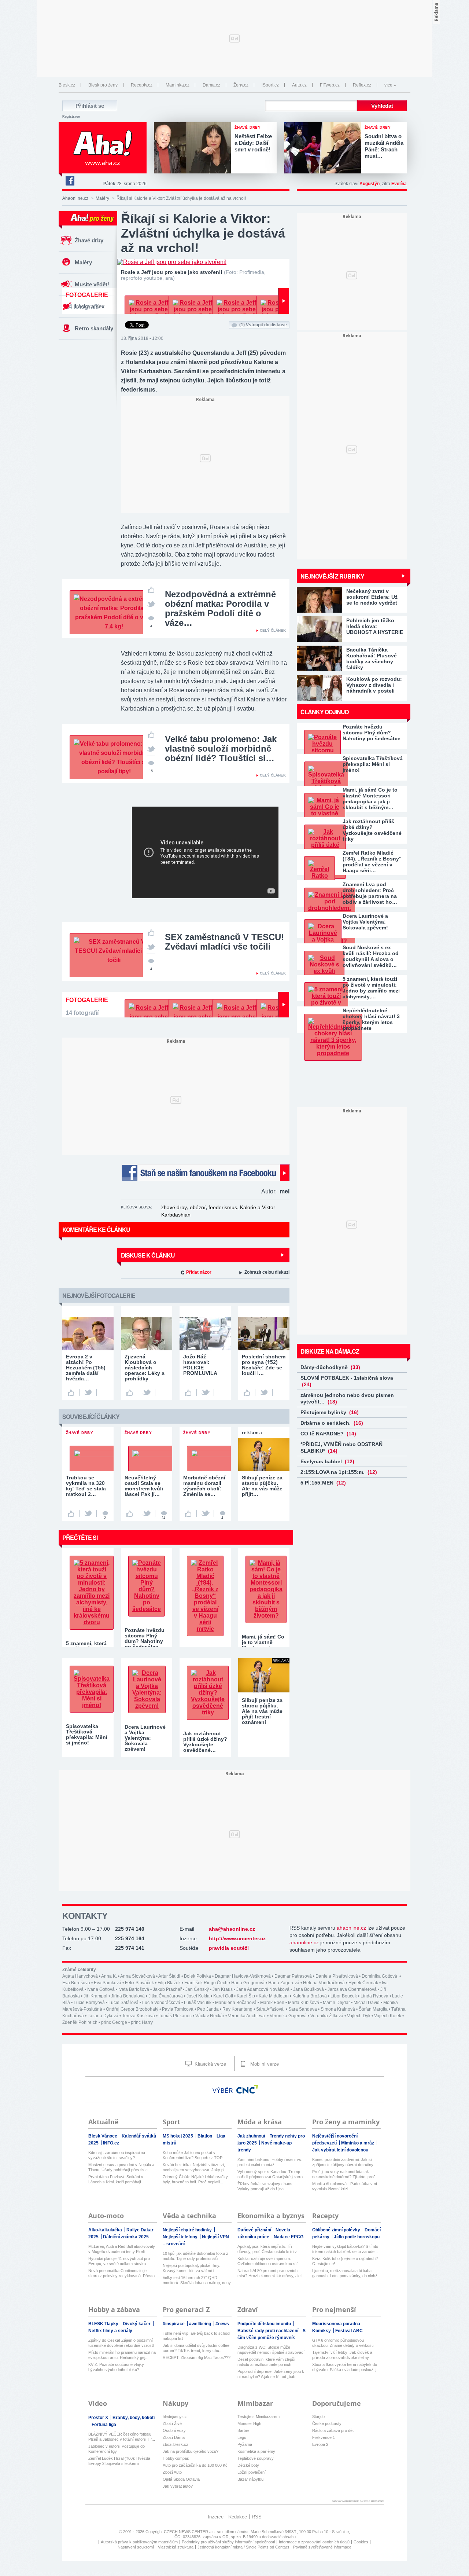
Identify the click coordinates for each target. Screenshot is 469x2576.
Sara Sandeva (303, 2009)
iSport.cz (270, 85)
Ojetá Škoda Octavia (181, 2479)
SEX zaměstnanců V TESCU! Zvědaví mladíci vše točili (224, 942)
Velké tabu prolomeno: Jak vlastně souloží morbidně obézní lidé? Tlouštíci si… (221, 748)
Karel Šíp (246, 1996)
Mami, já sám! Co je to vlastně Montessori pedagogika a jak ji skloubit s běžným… (370, 799)
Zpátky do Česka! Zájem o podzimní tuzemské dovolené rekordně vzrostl (121, 2343)
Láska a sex (90, 306)
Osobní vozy (174, 2430)
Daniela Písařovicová (337, 1976)
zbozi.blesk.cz (176, 2444)
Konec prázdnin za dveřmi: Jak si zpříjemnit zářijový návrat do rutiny (343, 2162)
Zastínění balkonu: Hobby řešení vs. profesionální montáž (270, 2162)
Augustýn (370, 184)
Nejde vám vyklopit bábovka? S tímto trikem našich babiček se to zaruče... (345, 2249)
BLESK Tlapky (104, 2324)
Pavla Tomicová (178, 2009)
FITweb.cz (330, 85)
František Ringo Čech (206, 1983)
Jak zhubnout (252, 2136)
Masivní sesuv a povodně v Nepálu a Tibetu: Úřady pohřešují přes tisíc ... (121, 2167)
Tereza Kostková (139, 2016)
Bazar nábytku (250, 2479)
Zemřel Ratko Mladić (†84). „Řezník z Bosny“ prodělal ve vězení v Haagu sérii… (372, 862)
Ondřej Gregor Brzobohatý (132, 2009)
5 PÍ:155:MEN (323, 1483)
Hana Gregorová (248, 1983)
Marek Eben (272, 2003)
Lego (242, 2437)
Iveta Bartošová (134, 1989)
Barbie (243, 2430)
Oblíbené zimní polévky (337, 2230)
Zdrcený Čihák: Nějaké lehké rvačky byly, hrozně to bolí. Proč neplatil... (195, 2179)
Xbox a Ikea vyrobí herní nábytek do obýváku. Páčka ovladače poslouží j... (346, 2367)
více (388, 85)
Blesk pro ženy (103, 85)
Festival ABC (349, 2331)
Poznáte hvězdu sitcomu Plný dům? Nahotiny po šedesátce (372, 733)
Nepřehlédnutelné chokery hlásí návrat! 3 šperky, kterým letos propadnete (371, 1019)
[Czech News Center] (247, 2089)
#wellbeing (201, 2324)
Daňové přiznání (255, 2230)
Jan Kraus (223, 1989)
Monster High (249, 2423)
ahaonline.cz (351, 1928)
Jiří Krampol (95, 1996)
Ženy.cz (241, 85)
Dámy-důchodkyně (330, 1367)
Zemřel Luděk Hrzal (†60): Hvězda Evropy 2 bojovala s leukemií (119, 2461)
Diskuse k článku (148, 1255)
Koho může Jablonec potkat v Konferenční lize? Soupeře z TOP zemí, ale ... (193, 2155)
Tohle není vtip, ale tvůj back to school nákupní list (196, 2336)
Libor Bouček (344, 1996)
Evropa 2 (320, 2444)
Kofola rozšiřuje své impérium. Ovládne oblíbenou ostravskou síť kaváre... (268, 2261)
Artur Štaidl (169, 1976)
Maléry (102, 198)
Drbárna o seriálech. (332, 1423)
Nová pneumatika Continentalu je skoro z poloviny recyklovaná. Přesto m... (121, 2273)
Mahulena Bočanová (236, 2003)
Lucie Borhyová (89, 2003)
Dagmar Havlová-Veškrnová (243, 1976)
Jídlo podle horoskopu (357, 2237)
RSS (257, 2517)
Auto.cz (299, 85)
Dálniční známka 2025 (126, 2237)
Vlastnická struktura (176, 2547)
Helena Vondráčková (324, 1983)
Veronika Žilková (327, 2016)
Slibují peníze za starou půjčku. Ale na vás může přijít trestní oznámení (262, 1711)
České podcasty (327, 2423)
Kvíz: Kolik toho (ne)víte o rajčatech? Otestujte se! (345, 2261)
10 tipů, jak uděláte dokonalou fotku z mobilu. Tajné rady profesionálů (195, 2256)
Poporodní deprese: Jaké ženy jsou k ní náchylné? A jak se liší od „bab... (271, 2374)
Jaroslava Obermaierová (352, 1989)
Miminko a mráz (358, 2143)
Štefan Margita (373, 2009)
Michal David (367, 2003)
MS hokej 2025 (178, 2136)
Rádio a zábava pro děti (333, 2430)
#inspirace (174, 2324)
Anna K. (109, 1976)
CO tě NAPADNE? (328, 1434)
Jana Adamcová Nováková (263, 1989)
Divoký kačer (137, 2324)
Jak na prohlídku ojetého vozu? (191, 2451)
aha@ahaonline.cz (232, 1929)
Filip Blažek (169, 1983)
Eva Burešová (76, 1983)
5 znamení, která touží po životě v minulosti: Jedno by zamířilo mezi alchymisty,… (371, 988)
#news (222, 2324)
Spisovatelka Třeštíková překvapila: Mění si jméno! (373, 764)
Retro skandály (94, 328)
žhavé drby (174, 1207)
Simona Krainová (338, 2009)
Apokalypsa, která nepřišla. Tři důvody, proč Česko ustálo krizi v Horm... (267, 2249)
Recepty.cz (142, 85)
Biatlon (205, 2136)
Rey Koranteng (237, 2009)
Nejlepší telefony (181, 2237)
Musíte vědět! (92, 284)
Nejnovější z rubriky (332, 576)
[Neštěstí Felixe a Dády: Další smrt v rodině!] (194, 148)
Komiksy (322, 2331)
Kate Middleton (274, 1996)
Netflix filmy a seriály (110, 2331)
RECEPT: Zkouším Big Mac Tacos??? (197, 2357)
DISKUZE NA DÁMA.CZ (330, 1351)
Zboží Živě (172, 2423)
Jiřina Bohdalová (128, 1996)
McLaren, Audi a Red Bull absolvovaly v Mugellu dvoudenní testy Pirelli (122, 2249)
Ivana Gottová (101, 1989)
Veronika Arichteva (247, 2016)
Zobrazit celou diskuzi (267, 1272)
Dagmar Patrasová (293, 1976)
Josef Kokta (198, 1996)
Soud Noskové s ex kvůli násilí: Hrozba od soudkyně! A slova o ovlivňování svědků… (371, 956)
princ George (114, 2022)
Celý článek (273, 630)
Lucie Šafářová (123, 2003)
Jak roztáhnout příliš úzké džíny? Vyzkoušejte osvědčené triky (372, 830)
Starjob (318, 2417)
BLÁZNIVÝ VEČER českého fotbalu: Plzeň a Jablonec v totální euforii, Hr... (122, 2437)
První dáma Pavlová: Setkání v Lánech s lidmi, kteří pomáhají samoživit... (116, 2179)
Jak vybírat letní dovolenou (340, 2150)
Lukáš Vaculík (198, 2003)
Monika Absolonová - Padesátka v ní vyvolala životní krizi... (345, 2186)
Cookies (361, 2542)
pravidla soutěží (229, 1948)
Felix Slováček (139, 1983)
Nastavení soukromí (136, 2547)
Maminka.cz (178, 85)
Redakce (238, 2517)
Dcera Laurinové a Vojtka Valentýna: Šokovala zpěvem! (365, 922)
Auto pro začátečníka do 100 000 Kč (195, 2465)
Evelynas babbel (327, 1461)
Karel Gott (223, 1996)
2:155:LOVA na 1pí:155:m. (339, 1472)
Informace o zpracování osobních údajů (314, 2542)
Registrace (71, 117)
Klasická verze (210, 2064)
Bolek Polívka (197, 1976)
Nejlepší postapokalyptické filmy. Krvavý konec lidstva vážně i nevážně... (191, 2268)
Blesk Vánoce (103, 2136)
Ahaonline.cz (75, 198)
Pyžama (245, 2444)
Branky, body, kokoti (134, 2418)
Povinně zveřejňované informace (322, 2547)
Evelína (399, 184)
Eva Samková (108, 1983)
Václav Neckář (210, 2016)
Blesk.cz (67, 85)
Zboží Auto (172, 2472)
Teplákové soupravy (256, 2458)
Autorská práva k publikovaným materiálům (139, 2542)
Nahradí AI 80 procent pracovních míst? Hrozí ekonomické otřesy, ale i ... (270, 2273)
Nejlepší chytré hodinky (188, 2230)
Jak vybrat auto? (178, 2486)
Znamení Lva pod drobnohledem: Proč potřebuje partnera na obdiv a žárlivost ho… (370, 893)
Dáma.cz (211, 85)
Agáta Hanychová (80, 1976)
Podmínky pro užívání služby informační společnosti (228, 2542)
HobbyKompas (176, 2458)
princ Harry (142, 2022)
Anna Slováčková (138, 1976)
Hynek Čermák (363, 1983)
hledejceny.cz (175, 2417)
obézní (198, 1207)
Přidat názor (199, 1272)
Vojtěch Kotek (388, 2016)
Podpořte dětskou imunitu (265, 2324)
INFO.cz (111, 2143)
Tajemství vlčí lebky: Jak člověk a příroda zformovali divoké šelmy (342, 2355)
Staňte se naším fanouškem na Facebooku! (205, 1173)
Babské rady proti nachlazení (268, 2331)
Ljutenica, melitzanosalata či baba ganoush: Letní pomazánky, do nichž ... (345, 2273)
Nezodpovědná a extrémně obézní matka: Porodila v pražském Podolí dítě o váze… (220, 608)
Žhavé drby (89, 240)
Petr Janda (208, 2009)
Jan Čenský (197, 1989)
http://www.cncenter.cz (237, 1938)
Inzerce (216, 2517)
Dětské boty (248, 2465)
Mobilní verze (264, 2064)
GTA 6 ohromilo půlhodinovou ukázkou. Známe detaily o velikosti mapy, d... (343, 2343)
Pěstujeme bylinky (330, 1412)
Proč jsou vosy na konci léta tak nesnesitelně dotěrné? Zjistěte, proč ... (346, 2174)
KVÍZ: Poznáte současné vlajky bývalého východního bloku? (116, 2367)
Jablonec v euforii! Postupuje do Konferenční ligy (117, 2449)
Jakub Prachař (167, 1989)
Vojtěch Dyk (359, 2016)
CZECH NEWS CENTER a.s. (190, 2532)
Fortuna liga (104, 2425)
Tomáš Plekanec (175, 2016)
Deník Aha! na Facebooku (70, 181)
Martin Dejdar (336, 2003)
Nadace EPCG (289, 2237)
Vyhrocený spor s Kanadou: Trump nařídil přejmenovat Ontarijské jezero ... (270, 2174)
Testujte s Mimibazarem (258, 2417)
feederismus (223, 1207)
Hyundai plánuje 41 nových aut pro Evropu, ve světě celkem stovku (119, 2261)
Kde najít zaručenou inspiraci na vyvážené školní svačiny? (117, 2155)
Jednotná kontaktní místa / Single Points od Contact (243, 2547)
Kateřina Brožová (310, 1996)
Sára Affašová (270, 2009)
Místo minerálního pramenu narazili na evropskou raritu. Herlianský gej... (122, 2355)
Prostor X (99, 2418)
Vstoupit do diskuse (263, 325)
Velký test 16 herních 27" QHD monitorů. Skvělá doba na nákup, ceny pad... (197, 2280)
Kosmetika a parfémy (256, 2451)
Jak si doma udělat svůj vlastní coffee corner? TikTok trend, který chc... (196, 2348)
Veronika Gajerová (288, 2016)
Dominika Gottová (380, 1976)
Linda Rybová (374, 1996)
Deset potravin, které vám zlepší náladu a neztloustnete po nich (266, 2362)
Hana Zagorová (284, 1983)
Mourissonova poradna (337, 2324)
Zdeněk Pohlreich (80, 2022)
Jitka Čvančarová (166, 1996)
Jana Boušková (309, 1989)
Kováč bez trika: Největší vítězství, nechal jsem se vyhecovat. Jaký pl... (195, 2167)
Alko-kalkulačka (106, 2230)
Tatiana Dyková (103, 2016)
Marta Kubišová (304, 2003)
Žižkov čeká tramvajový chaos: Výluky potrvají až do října (265, 2186)
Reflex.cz (362, 85)
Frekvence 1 (324, 2437)
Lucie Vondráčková (161, 2003)
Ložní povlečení (252, 2472)
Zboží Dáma (174, 2437)
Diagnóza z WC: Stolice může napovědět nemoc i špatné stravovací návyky (271, 2350)
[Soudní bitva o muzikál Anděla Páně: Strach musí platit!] (324, 148)
